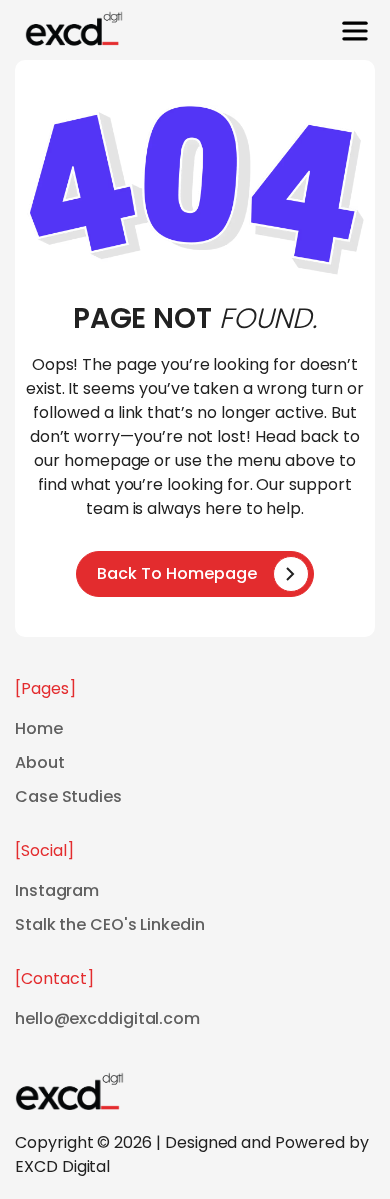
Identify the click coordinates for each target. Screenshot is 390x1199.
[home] (69, 30)
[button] (355, 31)
